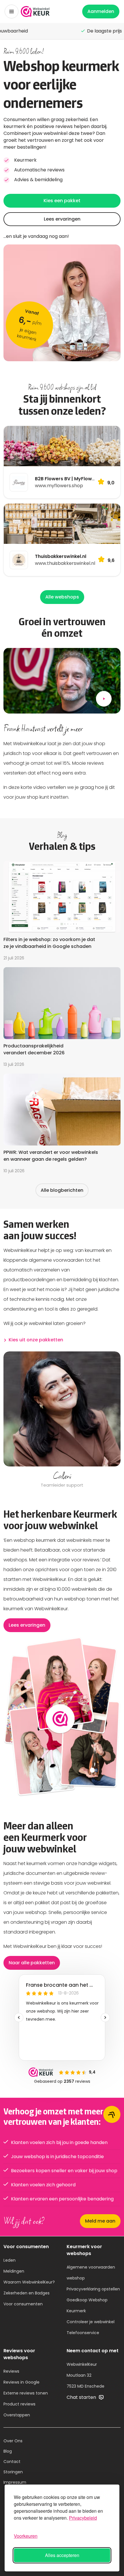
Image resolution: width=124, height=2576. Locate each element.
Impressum (15, 2482)
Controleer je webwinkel (91, 2322)
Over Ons (13, 2441)
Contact (12, 2462)
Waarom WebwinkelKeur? (29, 2282)
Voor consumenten (23, 2304)
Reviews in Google (21, 2382)
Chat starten (82, 2397)
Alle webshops (62, 597)
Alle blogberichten (62, 1190)
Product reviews (19, 2404)
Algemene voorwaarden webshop (91, 2273)
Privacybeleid (83, 2518)
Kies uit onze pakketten (36, 1340)
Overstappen (17, 2415)
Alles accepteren (62, 2555)
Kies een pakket (62, 201)
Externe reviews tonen (26, 2393)
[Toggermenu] (12, 12)
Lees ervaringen (62, 219)
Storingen (13, 2472)
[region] (62, 1420)
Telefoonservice (83, 2333)
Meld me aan (100, 2221)
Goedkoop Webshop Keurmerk (87, 2305)
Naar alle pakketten (32, 1963)
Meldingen (14, 2271)
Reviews (11, 2371)
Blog (8, 2451)
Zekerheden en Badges (27, 2293)
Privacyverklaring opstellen (93, 2289)
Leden (10, 2260)
